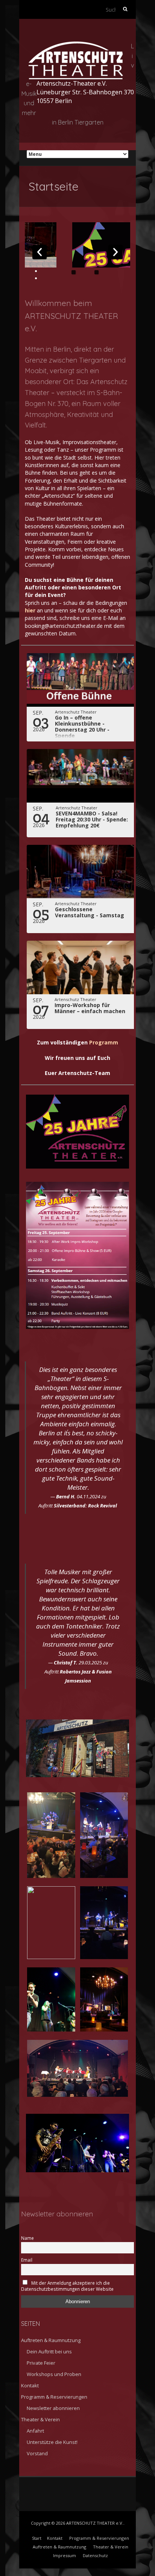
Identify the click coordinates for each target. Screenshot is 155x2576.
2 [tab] (96, 272)
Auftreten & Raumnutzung (51, 2340)
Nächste (115, 252)
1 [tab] (74, 272)
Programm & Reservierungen (54, 2397)
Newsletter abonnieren (53, 2408)
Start (37, 2538)
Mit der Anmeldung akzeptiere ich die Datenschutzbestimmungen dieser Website (67, 2286)
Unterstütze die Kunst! (52, 2442)
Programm (104, 1042)
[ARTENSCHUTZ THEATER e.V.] (76, 46)
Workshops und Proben (54, 2374)
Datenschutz (95, 2555)
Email (27, 2260)
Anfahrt (35, 2431)
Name (27, 2238)
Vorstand (37, 2453)
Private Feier (41, 2363)
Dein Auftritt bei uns (49, 2351)
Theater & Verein (40, 2419)
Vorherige (40, 252)
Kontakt (30, 2385)
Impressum (65, 2555)
